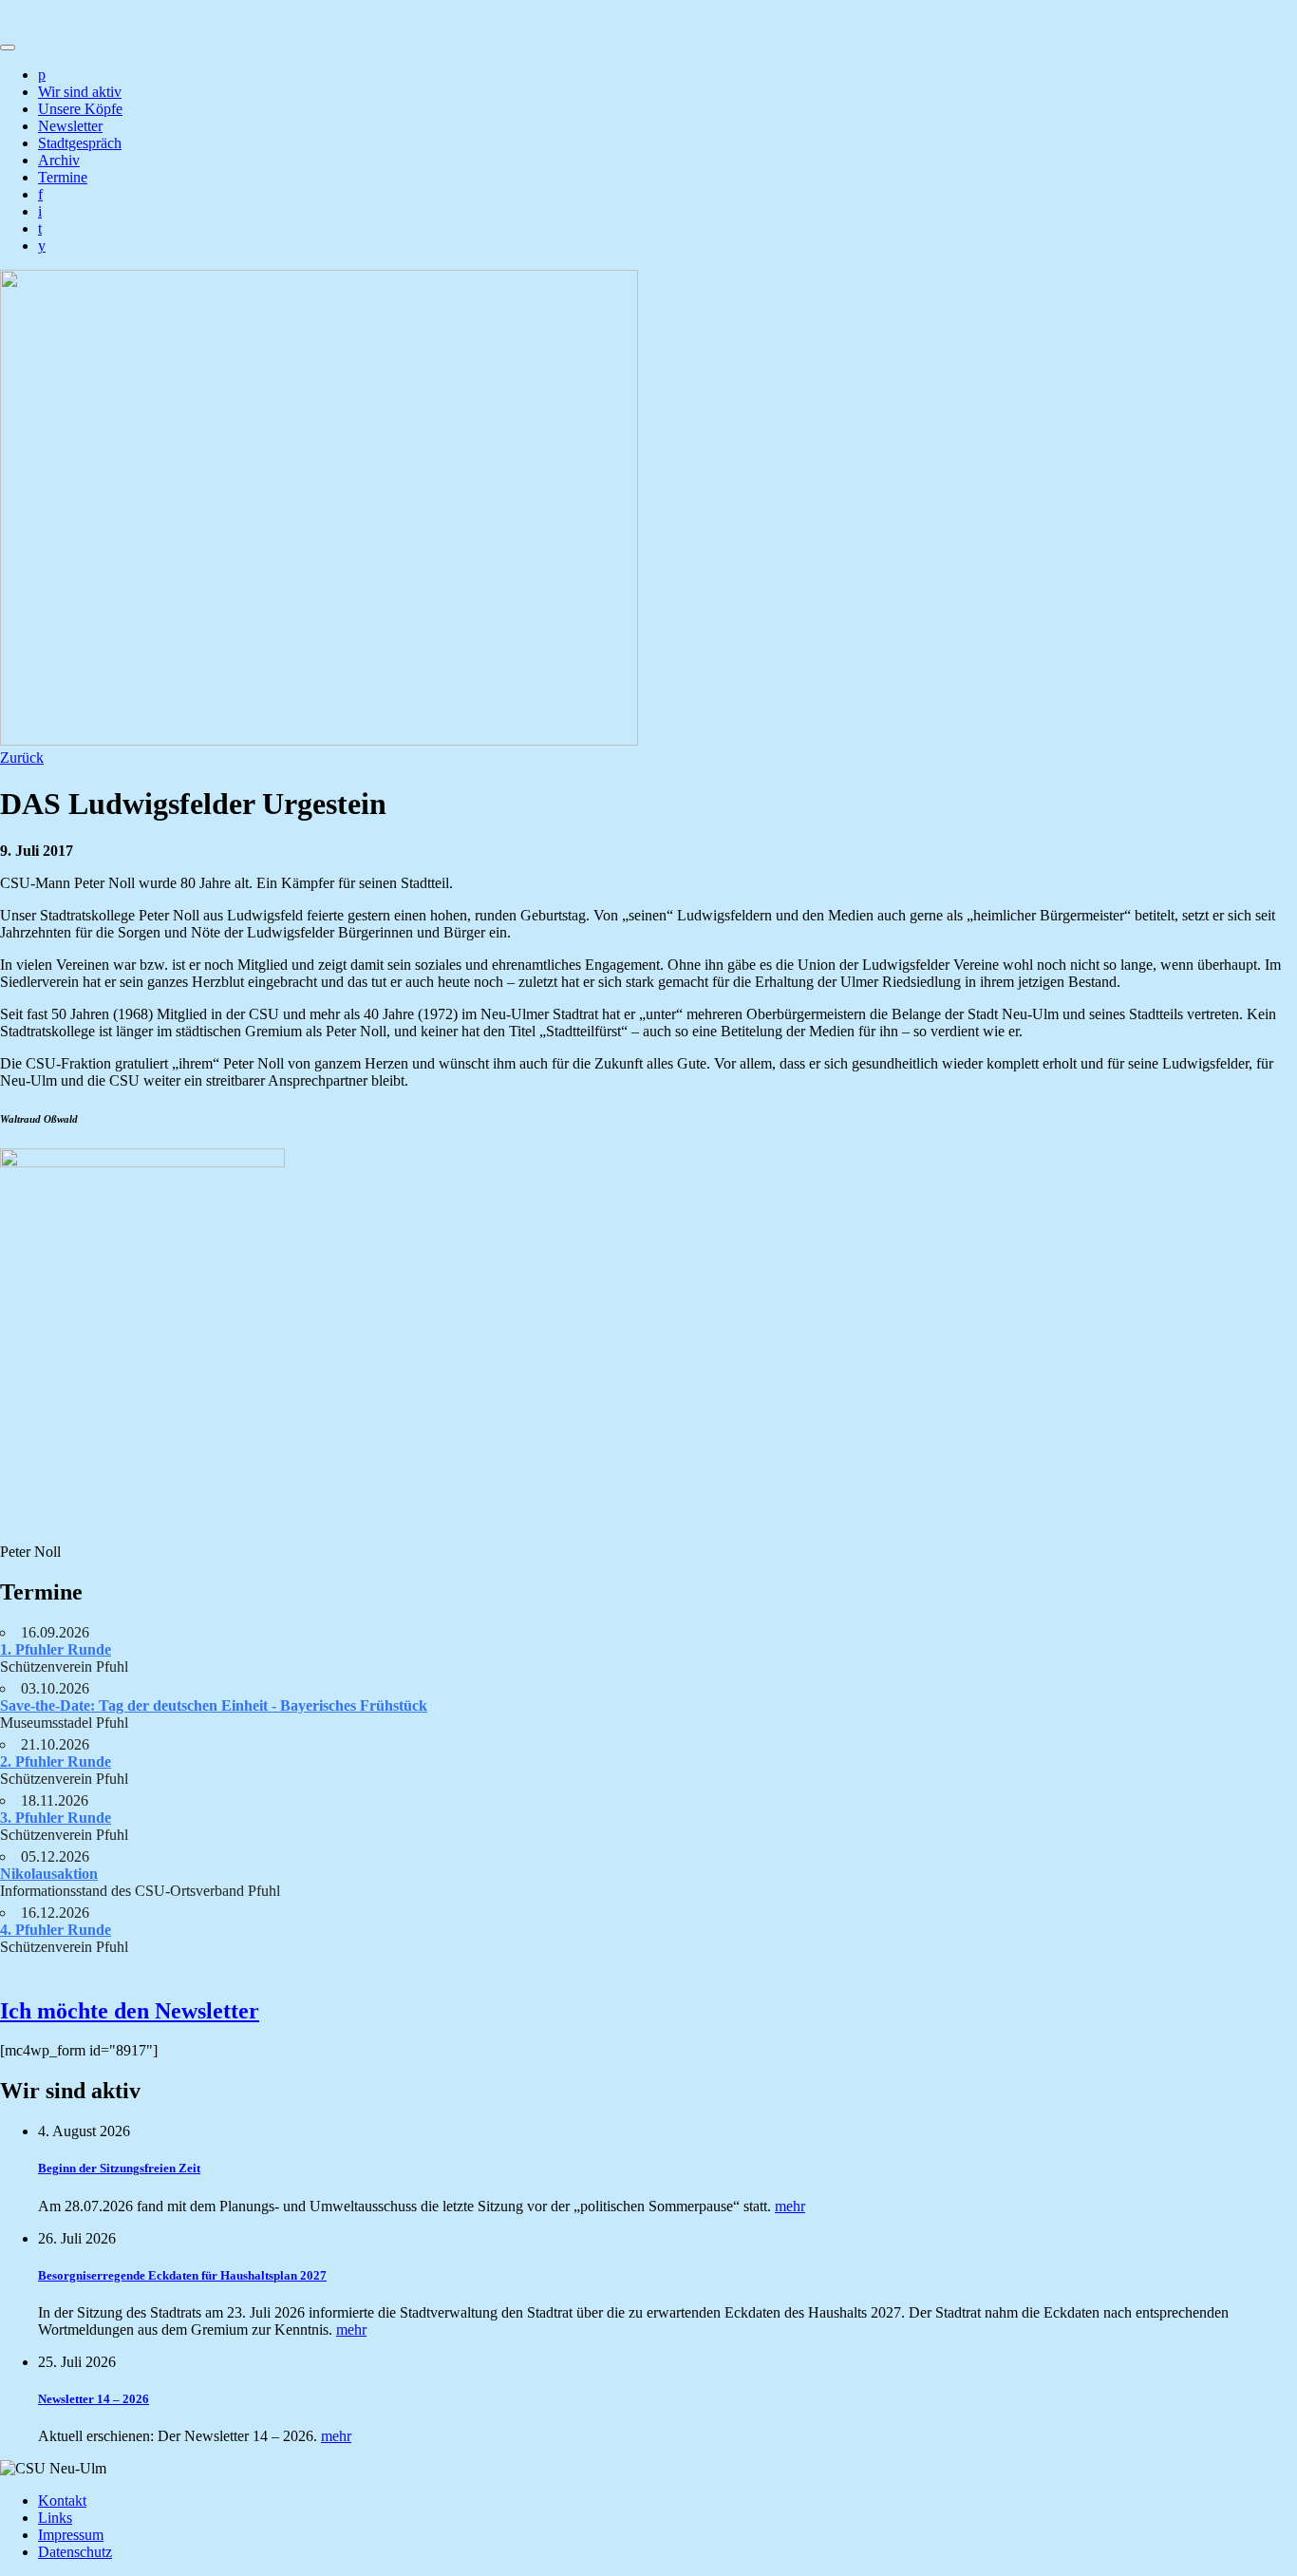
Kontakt (62, 2500)
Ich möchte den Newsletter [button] (130, 2011)
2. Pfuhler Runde (56, 1762)
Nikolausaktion (49, 1874)
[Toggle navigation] (8, 47)
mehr (790, 2206)
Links (55, 2518)
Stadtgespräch (80, 143)
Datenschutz (75, 2552)
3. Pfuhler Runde (56, 1818)
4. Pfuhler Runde (56, 1930)
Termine (63, 177)
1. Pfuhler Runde (56, 1649)
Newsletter (70, 126)
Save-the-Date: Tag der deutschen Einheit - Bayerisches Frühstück (214, 1705)
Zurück (22, 758)
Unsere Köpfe (80, 109)
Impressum (71, 2535)
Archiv (59, 160)
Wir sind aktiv (80, 92)
